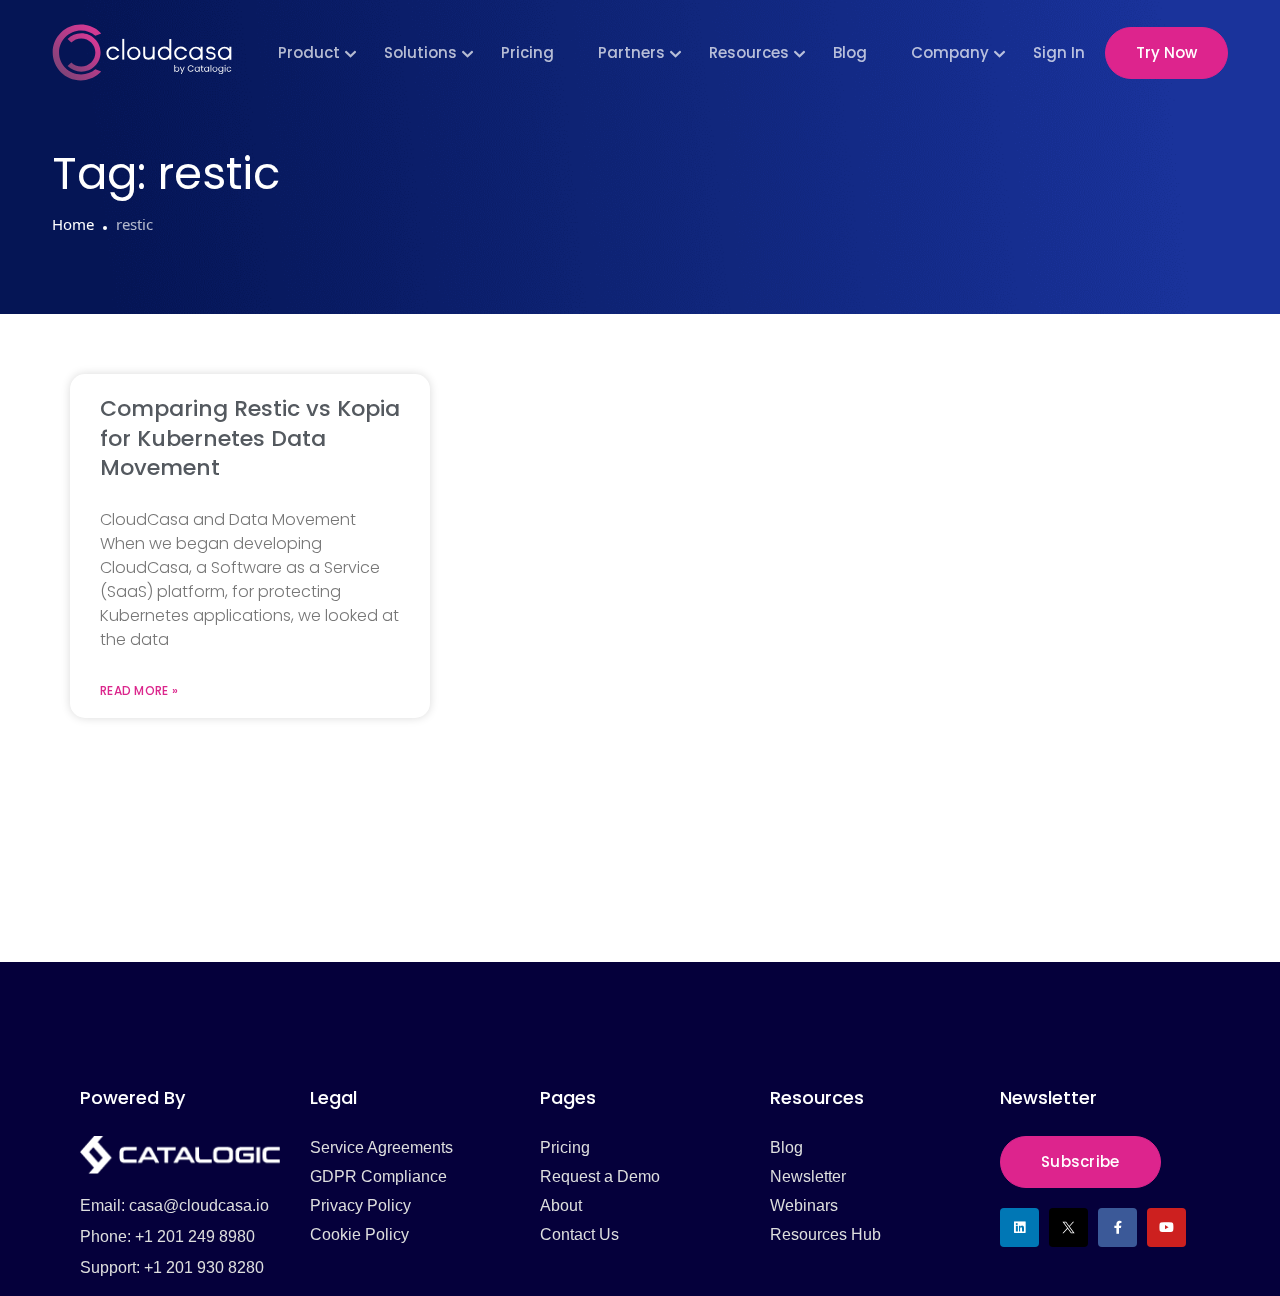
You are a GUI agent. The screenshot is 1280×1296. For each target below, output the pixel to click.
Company (950, 52)
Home (73, 224)
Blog (850, 52)
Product (309, 52)
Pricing (527, 52)
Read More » (139, 691)
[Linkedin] (1019, 1227)
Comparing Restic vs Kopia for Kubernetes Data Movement (250, 438)
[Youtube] (1166, 1227)
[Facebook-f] (1117, 1227)
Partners (631, 52)
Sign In (1059, 52)
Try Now (1166, 52)
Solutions (420, 52)
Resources (749, 52)
